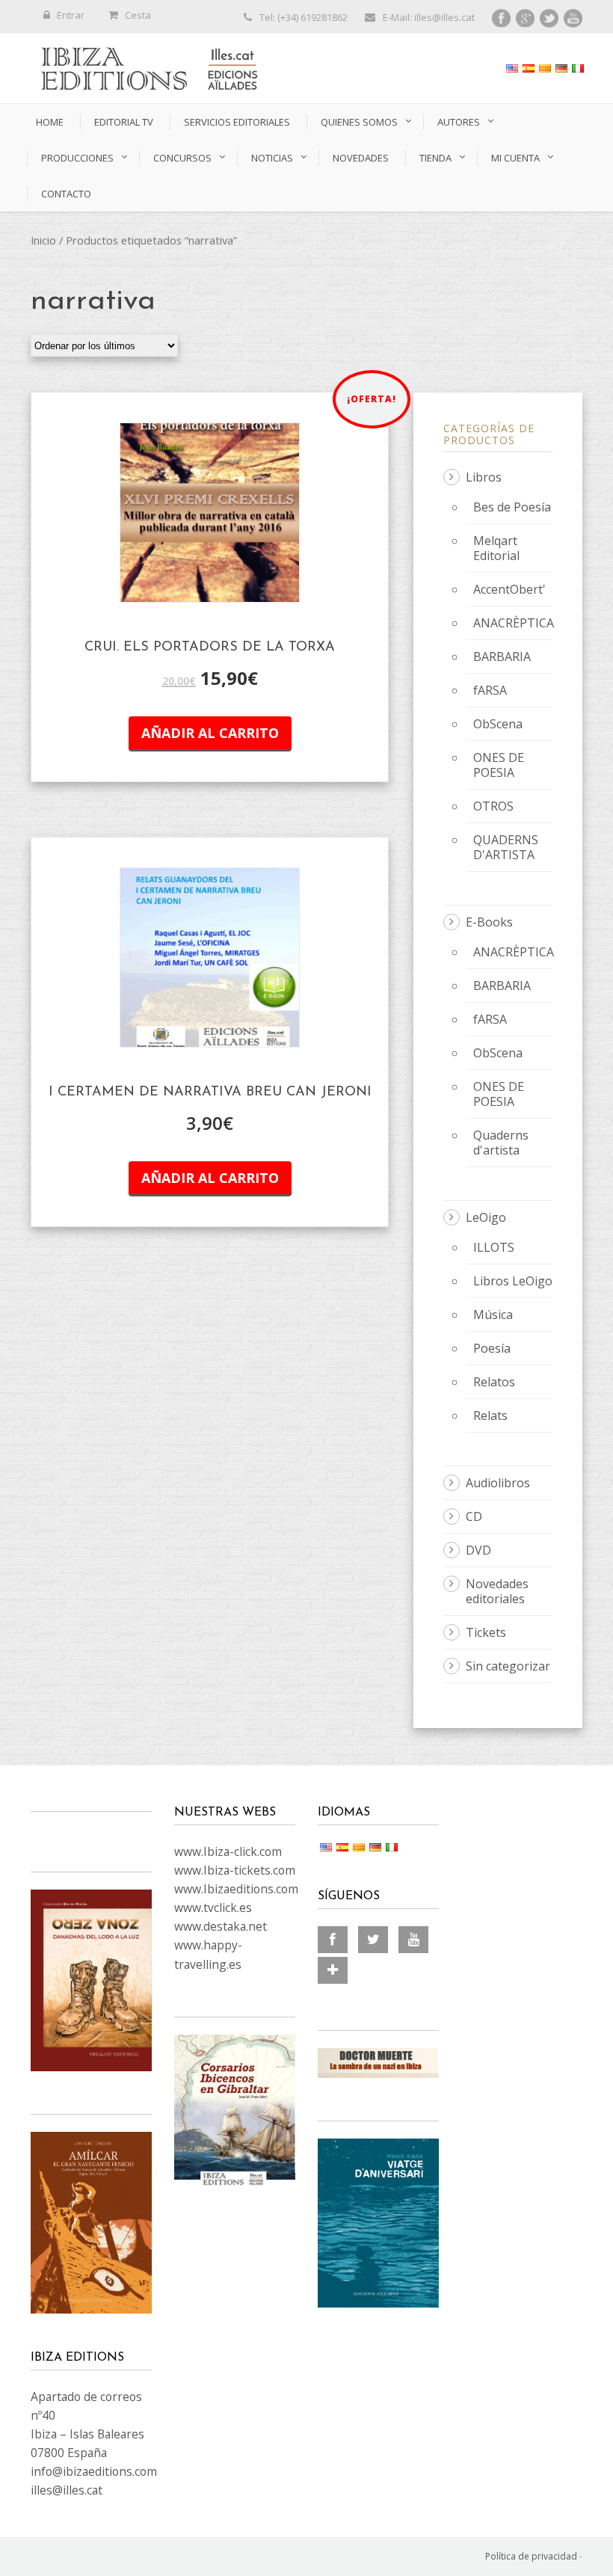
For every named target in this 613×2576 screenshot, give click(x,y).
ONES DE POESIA (499, 765)
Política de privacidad (531, 2556)
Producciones (77, 158)
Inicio (43, 240)
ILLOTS (494, 1247)
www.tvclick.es (213, 1908)
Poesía (492, 1348)
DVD (478, 1550)
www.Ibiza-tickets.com (235, 1870)
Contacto (66, 194)
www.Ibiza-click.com (228, 1851)
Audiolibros (498, 1483)
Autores (459, 122)
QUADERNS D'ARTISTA (506, 847)
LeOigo (486, 1217)
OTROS (493, 806)
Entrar (71, 15)
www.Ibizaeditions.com (236, 1889)
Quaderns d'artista (501, 1143)
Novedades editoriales (497, 1591)
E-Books (489, 922)
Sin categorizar (508, 1666)
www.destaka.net (221, 1926)
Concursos (182, 158)
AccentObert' (509, 589)
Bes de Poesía (512, 507)
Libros (484, 477)
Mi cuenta (515, 158)
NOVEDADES (361, 158)
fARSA (490, 690)
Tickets (486, 1632)
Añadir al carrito (210, 733)
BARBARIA (502, 657)
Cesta (138, 15)
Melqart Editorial (496, 548)
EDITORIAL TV (124, 122)
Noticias (272, 158)
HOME (50, 122)
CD (474, 1516)
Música (493, 1315)
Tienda (435, 158)
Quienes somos (359, 122)
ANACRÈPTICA (514, 623)
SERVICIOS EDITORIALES (237, 122)
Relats (490, 1415)
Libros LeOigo (513, 1281)
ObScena (498, 724)
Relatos (494, 1382)
